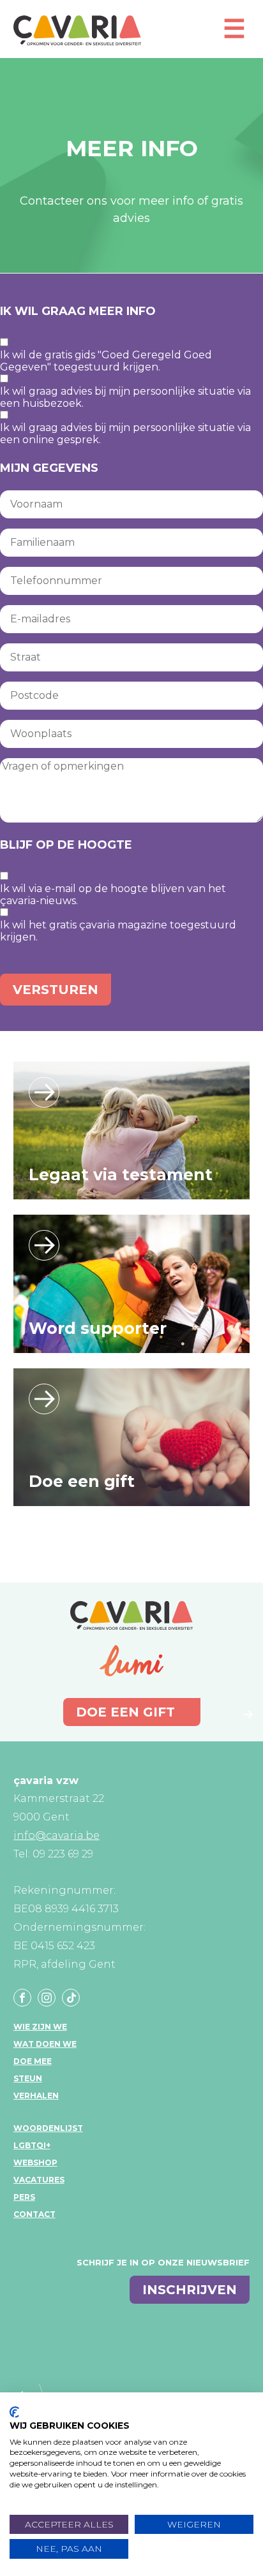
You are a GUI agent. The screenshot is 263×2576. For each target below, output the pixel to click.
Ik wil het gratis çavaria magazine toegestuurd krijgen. (118, 931)
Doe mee (33, 2061)
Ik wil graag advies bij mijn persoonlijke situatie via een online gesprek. (125, 434)
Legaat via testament (121, 1175)
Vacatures (39, 2180)
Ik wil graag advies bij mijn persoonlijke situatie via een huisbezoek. (125, 397)
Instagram (47, 1998)
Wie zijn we (40, 2027)
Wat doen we (45, 2044)
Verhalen (36, 2096)
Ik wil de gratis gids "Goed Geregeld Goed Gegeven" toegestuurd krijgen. (106, 361)
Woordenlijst (48, 2128)
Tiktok (71, 1998)
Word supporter (98, 1328)
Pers (24, 2197)
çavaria (77, 30)
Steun (28, 2078)
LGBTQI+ (32, 2145)
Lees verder (44, 1092)
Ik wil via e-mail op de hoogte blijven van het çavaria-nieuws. (113, 895)
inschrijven (190, 2290)
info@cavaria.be (56, 1835)
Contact (34, 2214)
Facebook (22, 1998)
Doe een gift (82, 1481)
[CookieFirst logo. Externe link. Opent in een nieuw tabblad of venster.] (14, 2412)
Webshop (35, 2163)
